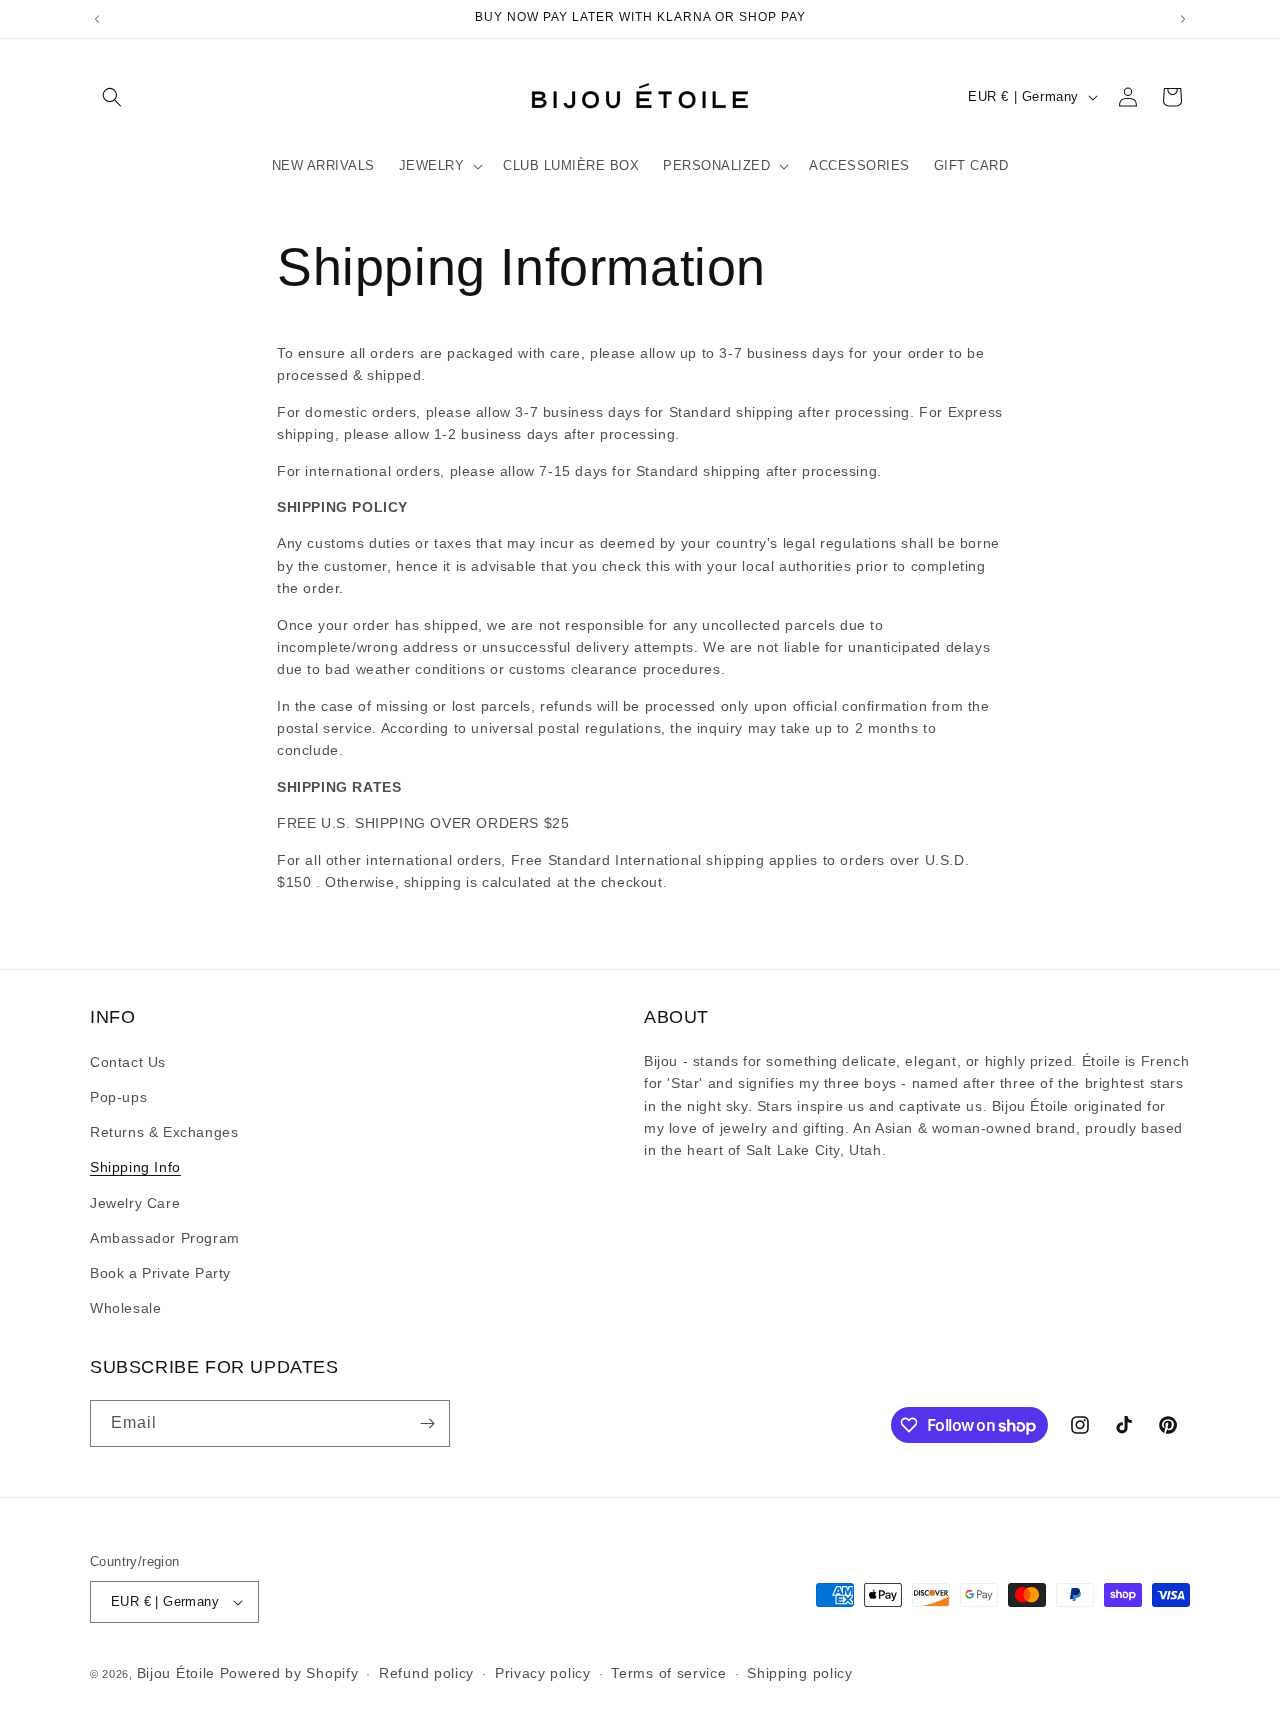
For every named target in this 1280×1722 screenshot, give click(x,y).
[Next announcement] (1183, 19)
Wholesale (125, 1308)
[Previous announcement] (97, 19)
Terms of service (668, 1673)
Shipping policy (800, 1673)
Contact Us (128, 1062)
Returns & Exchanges (164, 1132)
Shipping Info (135, 1167)
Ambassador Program (165, 1238)
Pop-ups (118, 1097)
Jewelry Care (135, 1203)
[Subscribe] (427, 1423)
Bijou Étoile (178, 1673)
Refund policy (426, 1673)
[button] (112, 97)
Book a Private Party (160, 1273)
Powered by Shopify (289, 1673)
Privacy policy (543, 1673)
